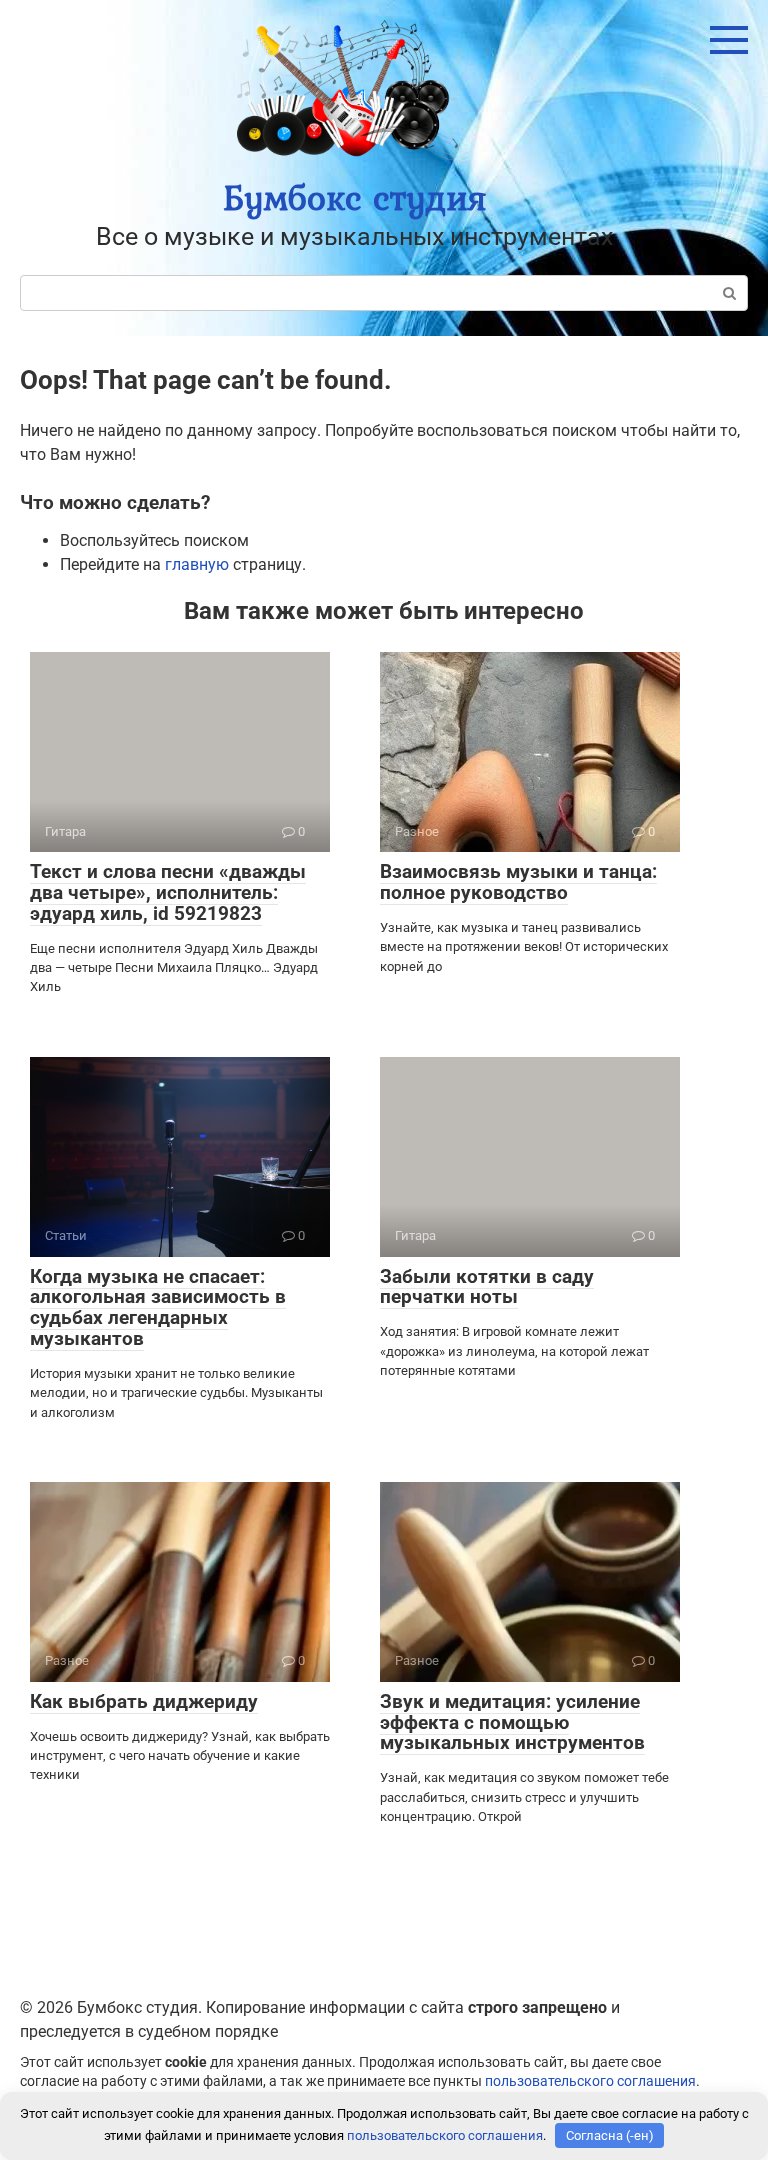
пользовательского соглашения (590, 2081)
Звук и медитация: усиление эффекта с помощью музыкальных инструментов (512, 1722)
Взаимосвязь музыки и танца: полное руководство (518, 882)
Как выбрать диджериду (144, 1701)
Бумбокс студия (354, 197)
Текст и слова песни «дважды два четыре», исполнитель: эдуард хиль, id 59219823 (168, 892)
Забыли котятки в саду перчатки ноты (487, 1287)
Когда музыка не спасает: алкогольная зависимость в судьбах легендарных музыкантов (158, 1308)
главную (197, 564)
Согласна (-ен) (610, 2135)
